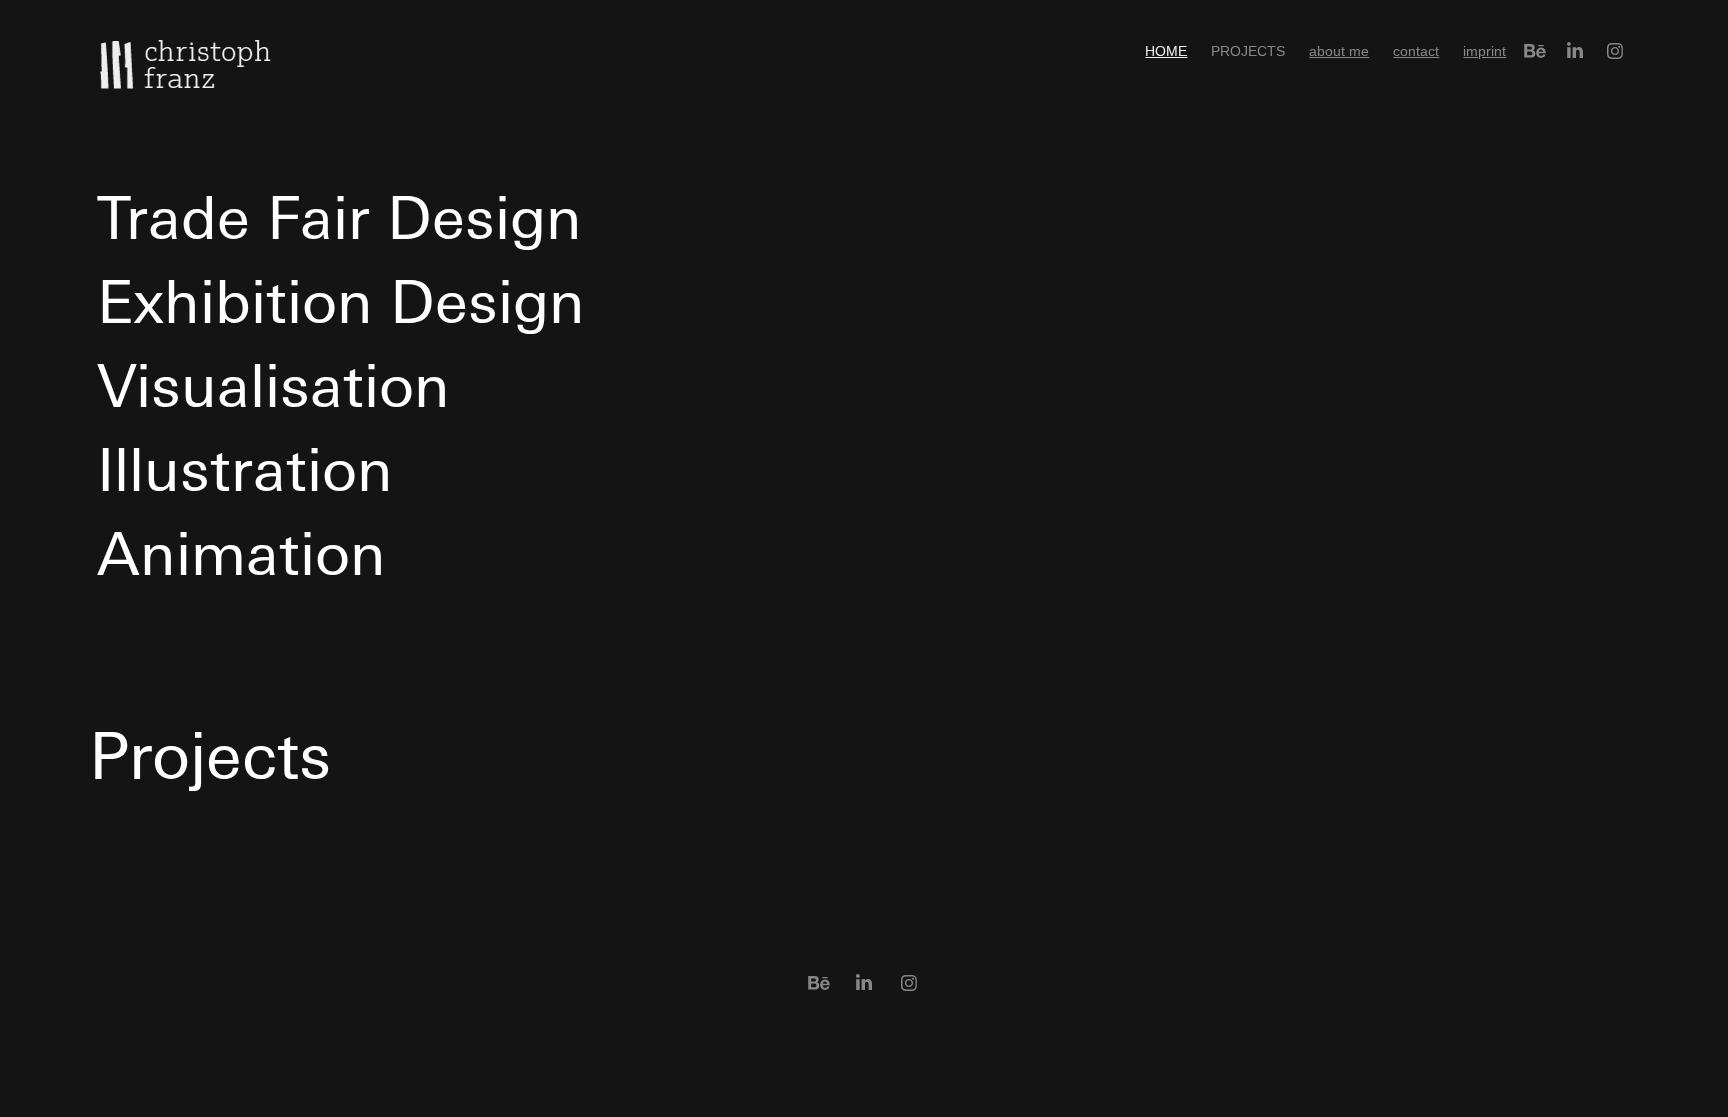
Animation (233, 552)
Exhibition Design (332, 300)
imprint (1484, 51)
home (1166, 51)
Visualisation (265, 384)
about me (1339, 51)
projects (1248, 51)
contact (1416, 51)
